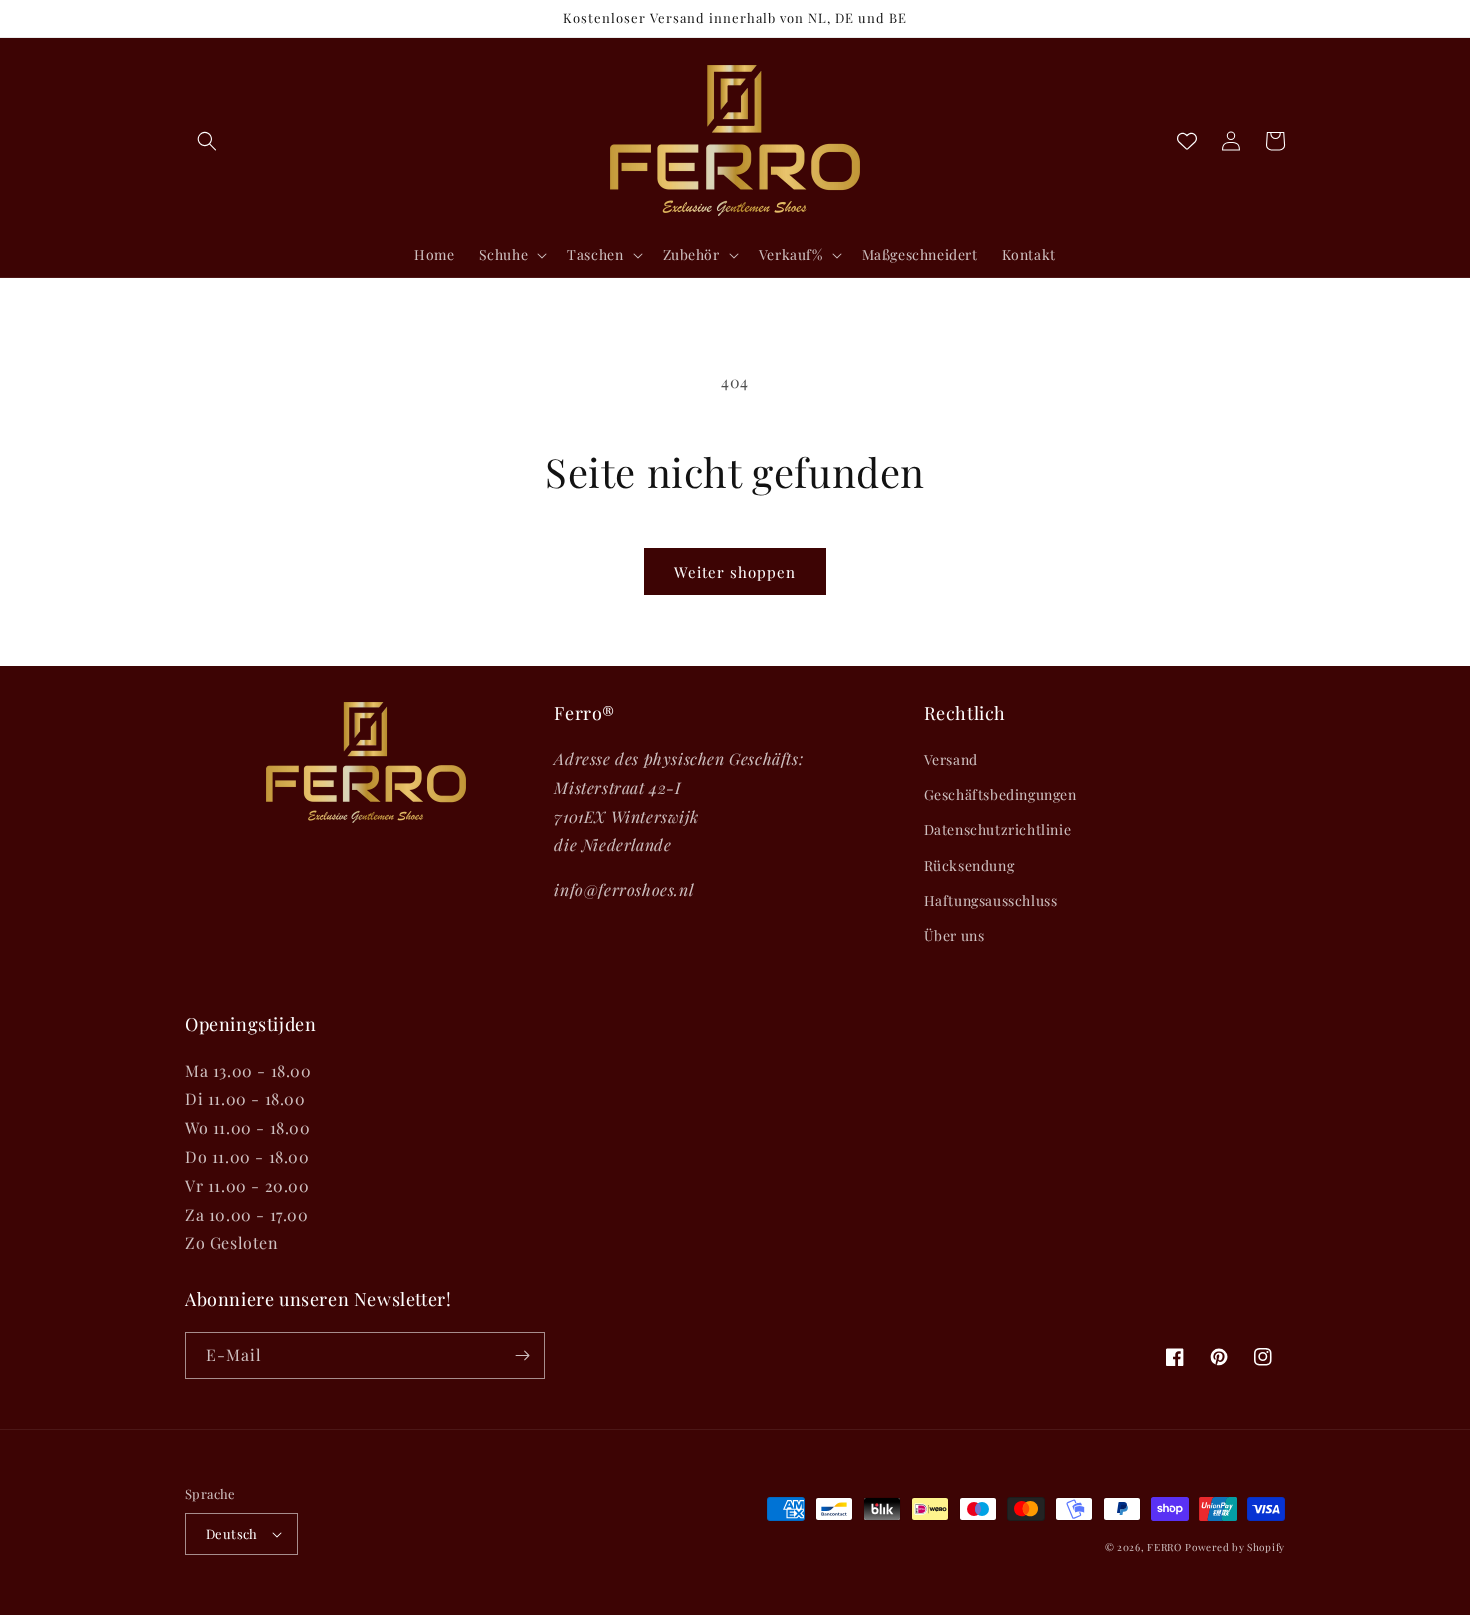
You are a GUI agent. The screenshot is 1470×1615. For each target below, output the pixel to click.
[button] (207, 141)
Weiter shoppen (735, 572)
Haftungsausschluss (991, 900)
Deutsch (232, 1533)
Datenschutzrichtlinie (998, 829)
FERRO (1164, 1547)
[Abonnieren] (522, 1355)
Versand (951, 759)
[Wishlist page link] (1187, 141)
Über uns (954, 935)
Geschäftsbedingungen (1000, 794)
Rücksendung (969, 865)
